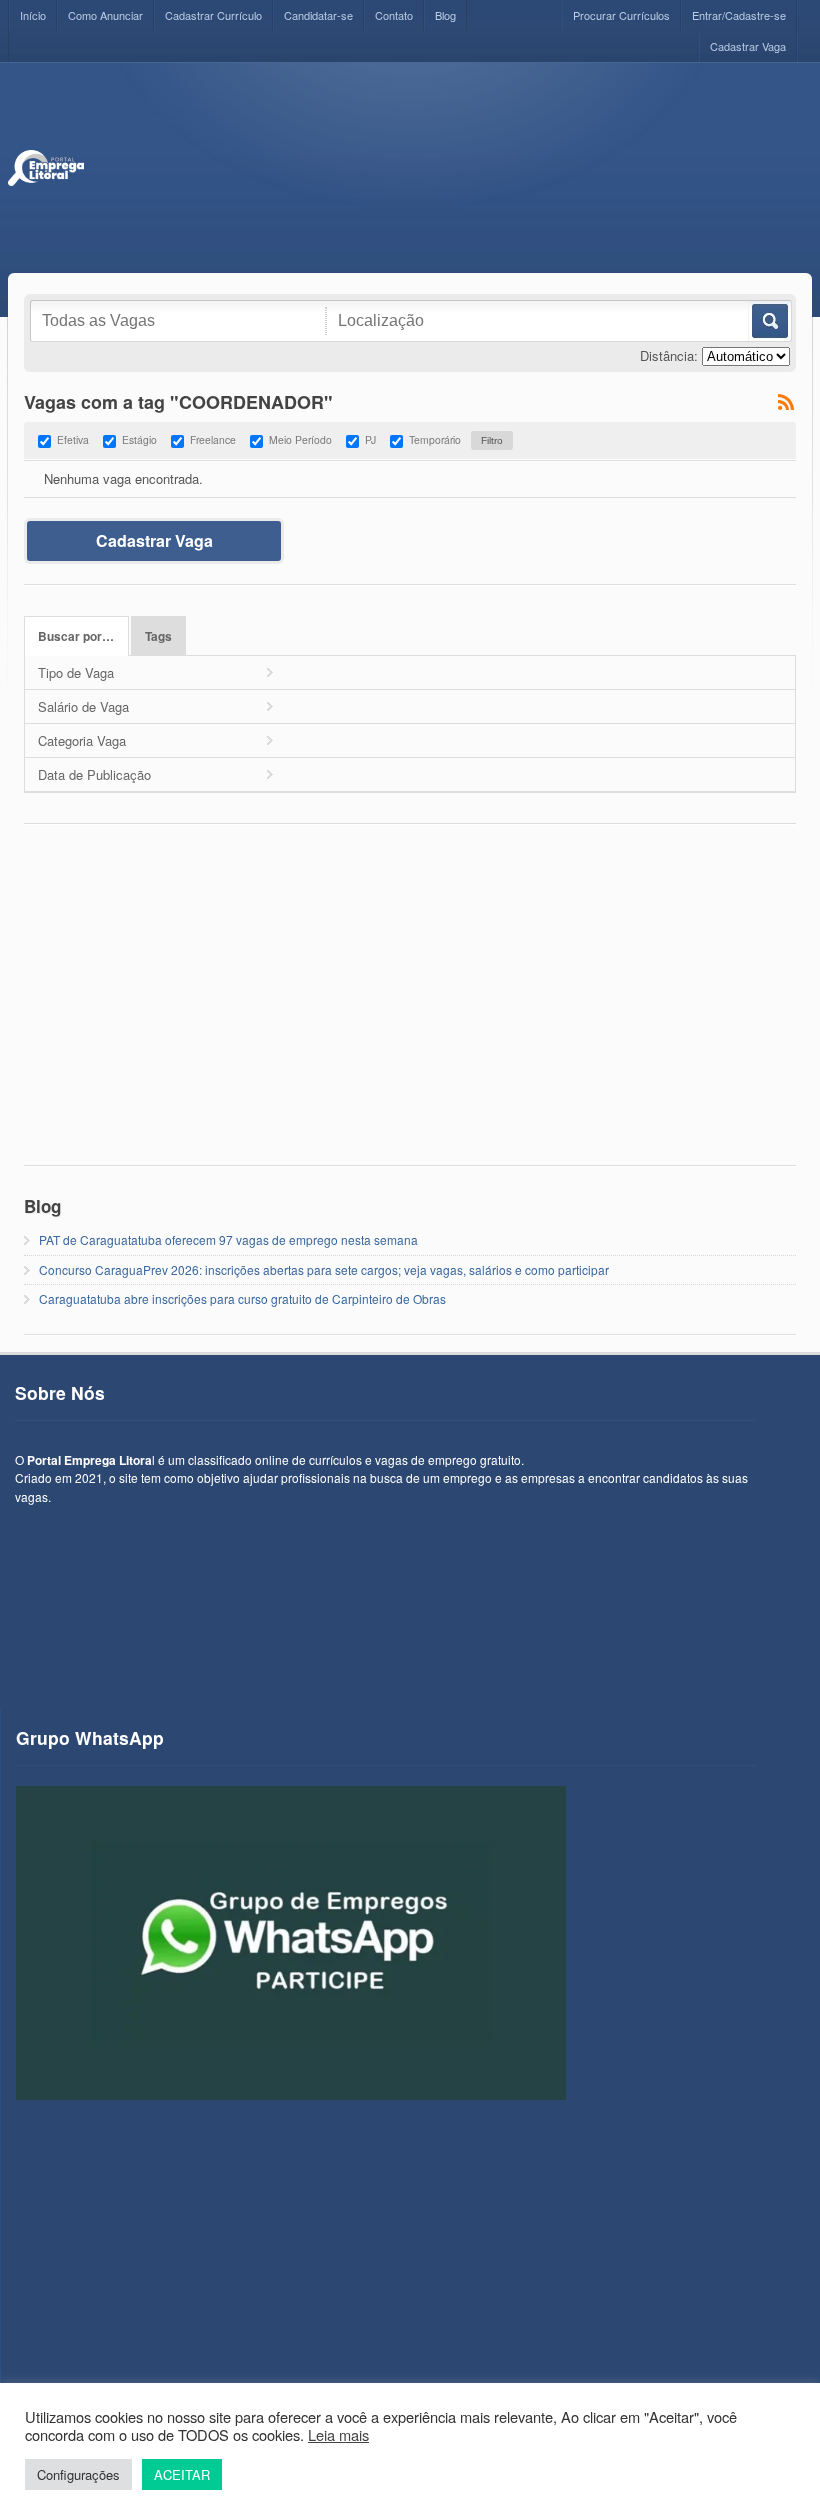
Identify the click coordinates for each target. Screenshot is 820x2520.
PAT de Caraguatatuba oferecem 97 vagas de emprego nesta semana (228, 1239)
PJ (370, 439)
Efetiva (73, 439)
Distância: (669, 355)
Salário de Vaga (83, 706)
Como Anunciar (105, 15)
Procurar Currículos (621, 15)
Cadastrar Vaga (748, 46)
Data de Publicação (94, 774)
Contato (394, 15)
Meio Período (300, 439)
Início (33, 15)
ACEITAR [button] (182, 2474)
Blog (445, 15)
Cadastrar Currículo (213, 15)
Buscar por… (76, 636)
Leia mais (338, 2435)
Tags (158, 636)
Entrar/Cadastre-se (739, 15)
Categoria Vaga (82, 740)
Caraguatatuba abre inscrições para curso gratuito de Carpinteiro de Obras (242, 1298)
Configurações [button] (78, 2474)
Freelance (213, 439)
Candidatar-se (318, 15)
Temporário (435, 439)
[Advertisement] (448, 168)
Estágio (139, 439)
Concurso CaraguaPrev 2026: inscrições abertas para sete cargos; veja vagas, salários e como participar (324, 1269)
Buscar (768, 321)
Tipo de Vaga (76, 672)
